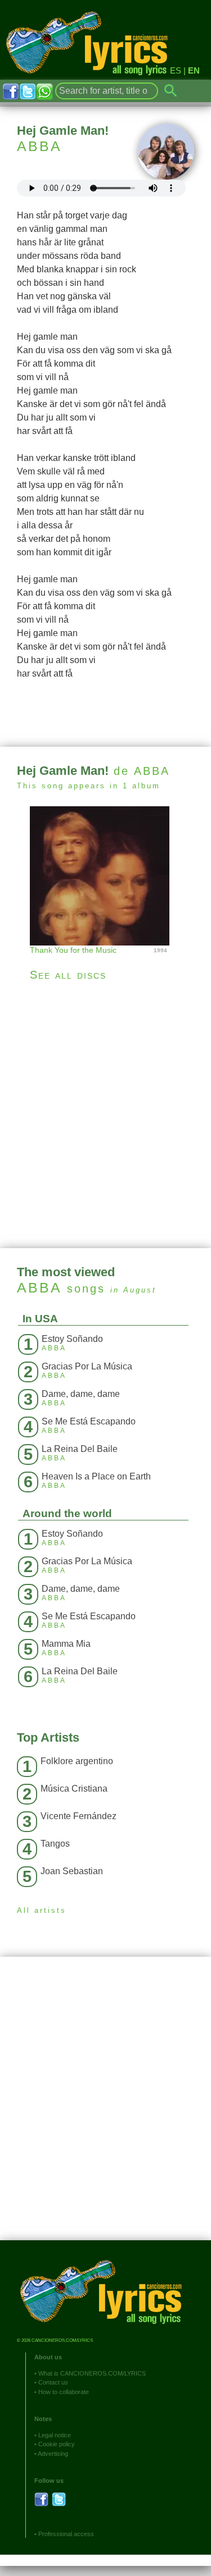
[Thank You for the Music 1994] (105, 874)
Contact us (53, 2382)
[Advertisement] (105, 1115)
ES (176, 70)
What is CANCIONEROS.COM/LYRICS (92, 2373)
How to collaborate (64, 2392)
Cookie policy (57, 2444)
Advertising (53, 2454)
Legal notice (55, 2435)
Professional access (66, 2534)
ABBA (39, 146)
